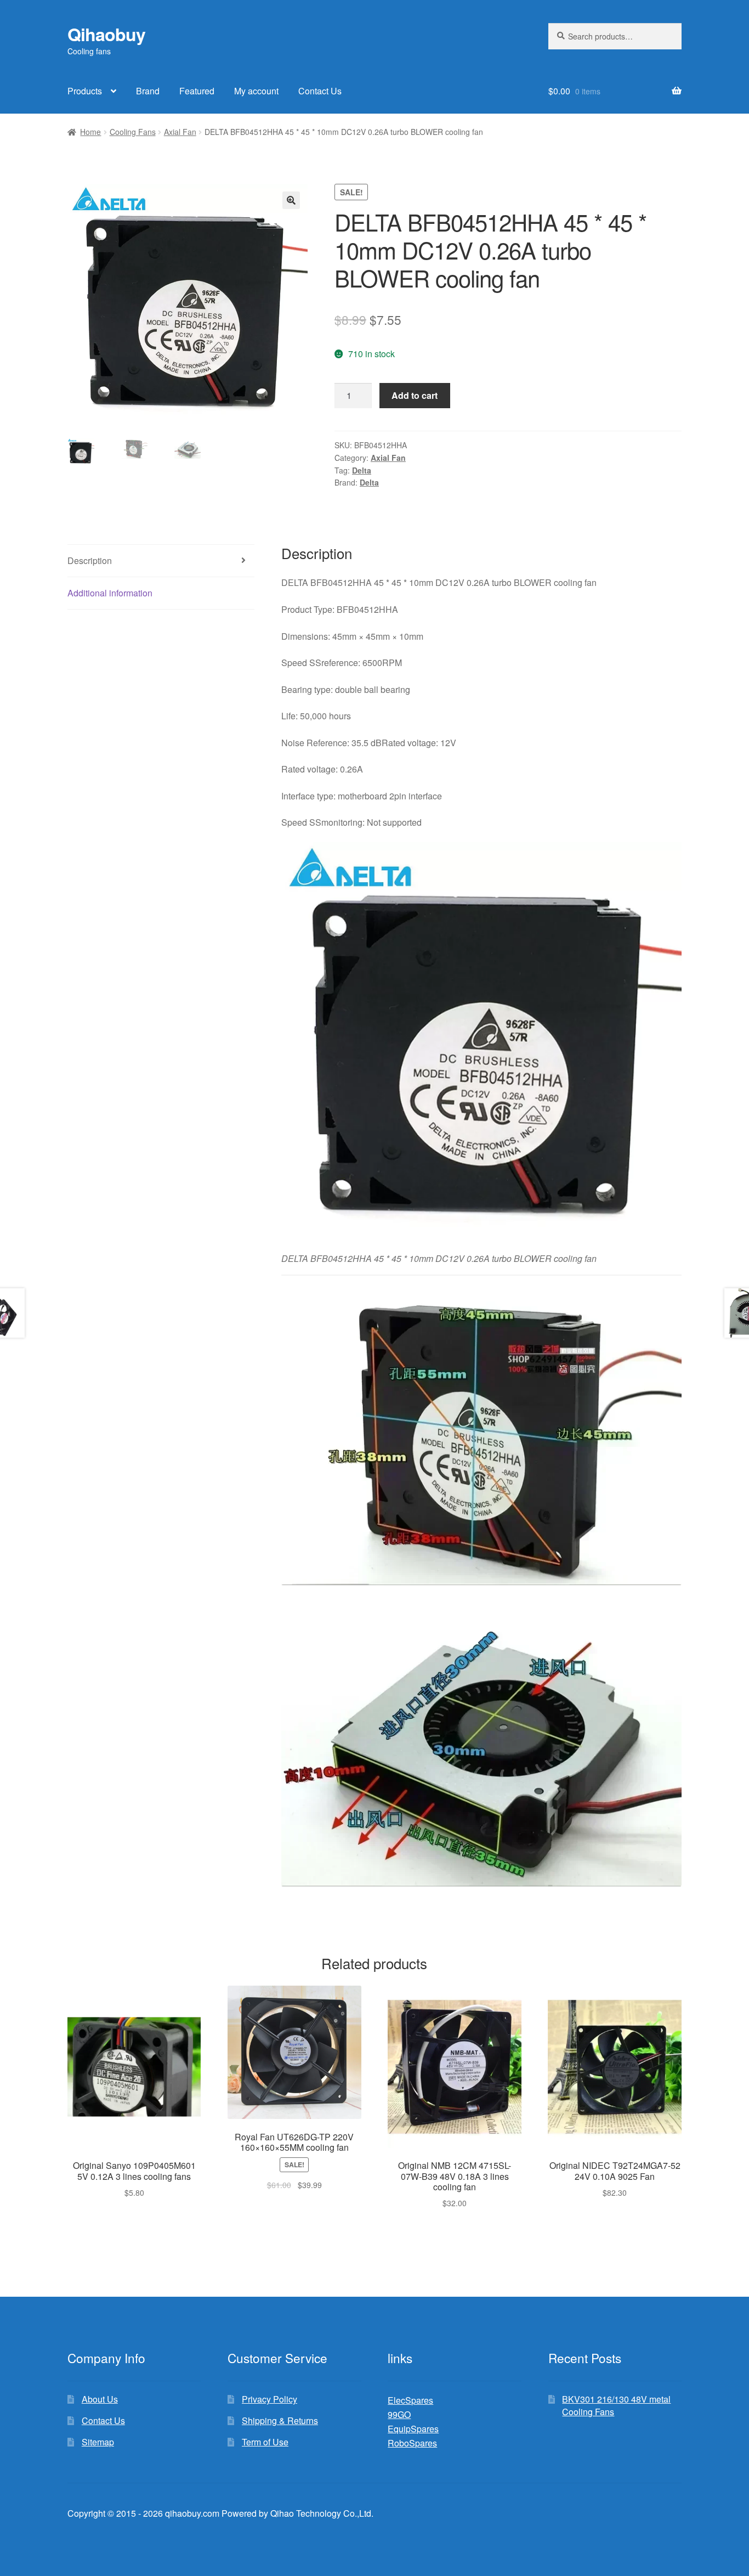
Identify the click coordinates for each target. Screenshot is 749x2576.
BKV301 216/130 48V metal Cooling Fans (616, 2405)
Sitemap (98, 2442)
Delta (362, 470)
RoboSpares (412, 2443)
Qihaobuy (106, 34)
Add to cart (415, 395)
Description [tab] (90, 560)
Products (85, 91)
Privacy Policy (269, 2399)
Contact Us (320, 91)
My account (256, 91)
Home (90, 132)
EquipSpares (413, 2429)
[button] (291, 200)
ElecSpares (410, 2400)
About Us (100, 2399)
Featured (197, 91)
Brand (148, 91)
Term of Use (265, 2442)
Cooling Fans (133, 132)
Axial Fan (180, 132)
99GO (399, 2414)
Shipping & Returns (280, 2420)
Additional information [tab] (110, 593)
